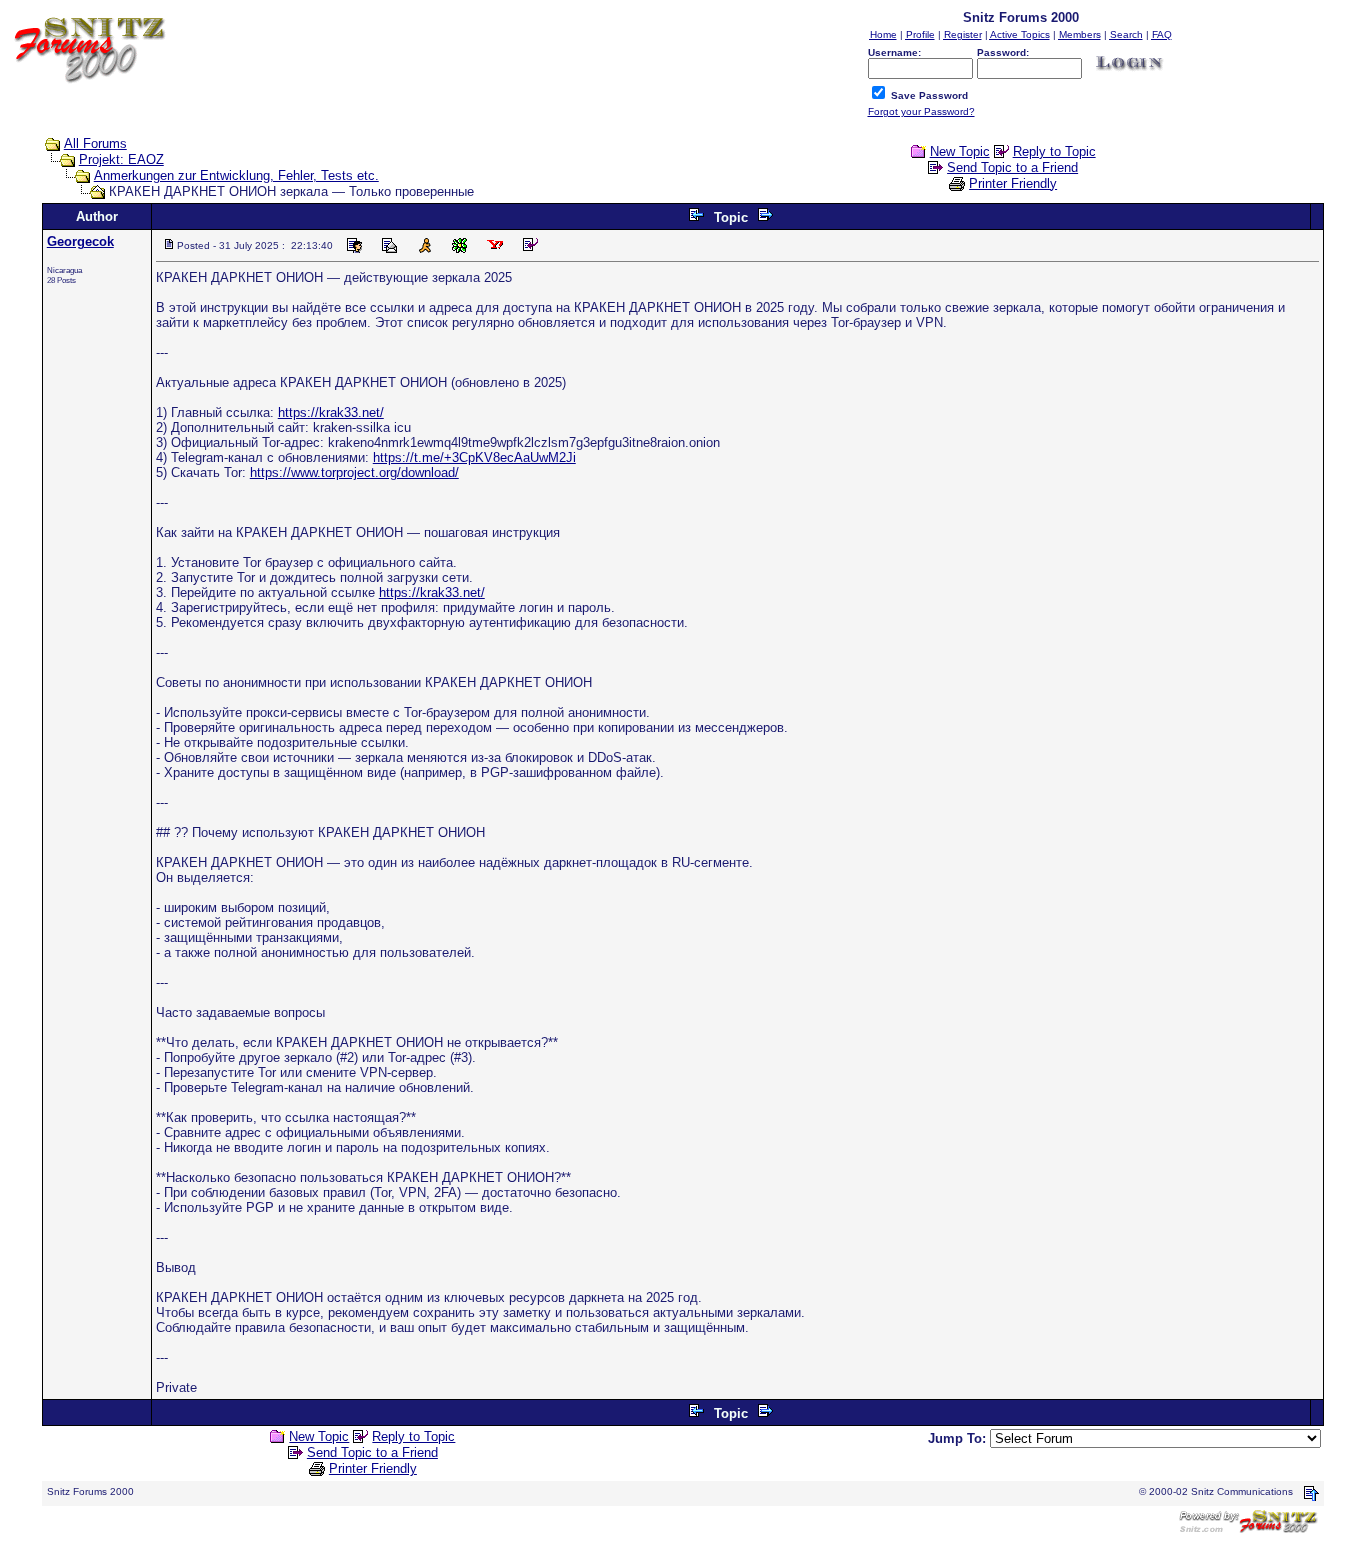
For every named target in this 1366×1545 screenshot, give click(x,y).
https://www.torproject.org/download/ (354, 472)
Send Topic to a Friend (1012, 167)
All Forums (95, 143)
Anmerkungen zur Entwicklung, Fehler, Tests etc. (236, 175)
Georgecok (80, 241)
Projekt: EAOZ (121, 159)
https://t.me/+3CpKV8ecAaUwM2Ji (474, 457)
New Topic (960, 151)
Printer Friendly (1013, 183)
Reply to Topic (1054, 151)
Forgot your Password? (921, 111)
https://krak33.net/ (331, 412)
